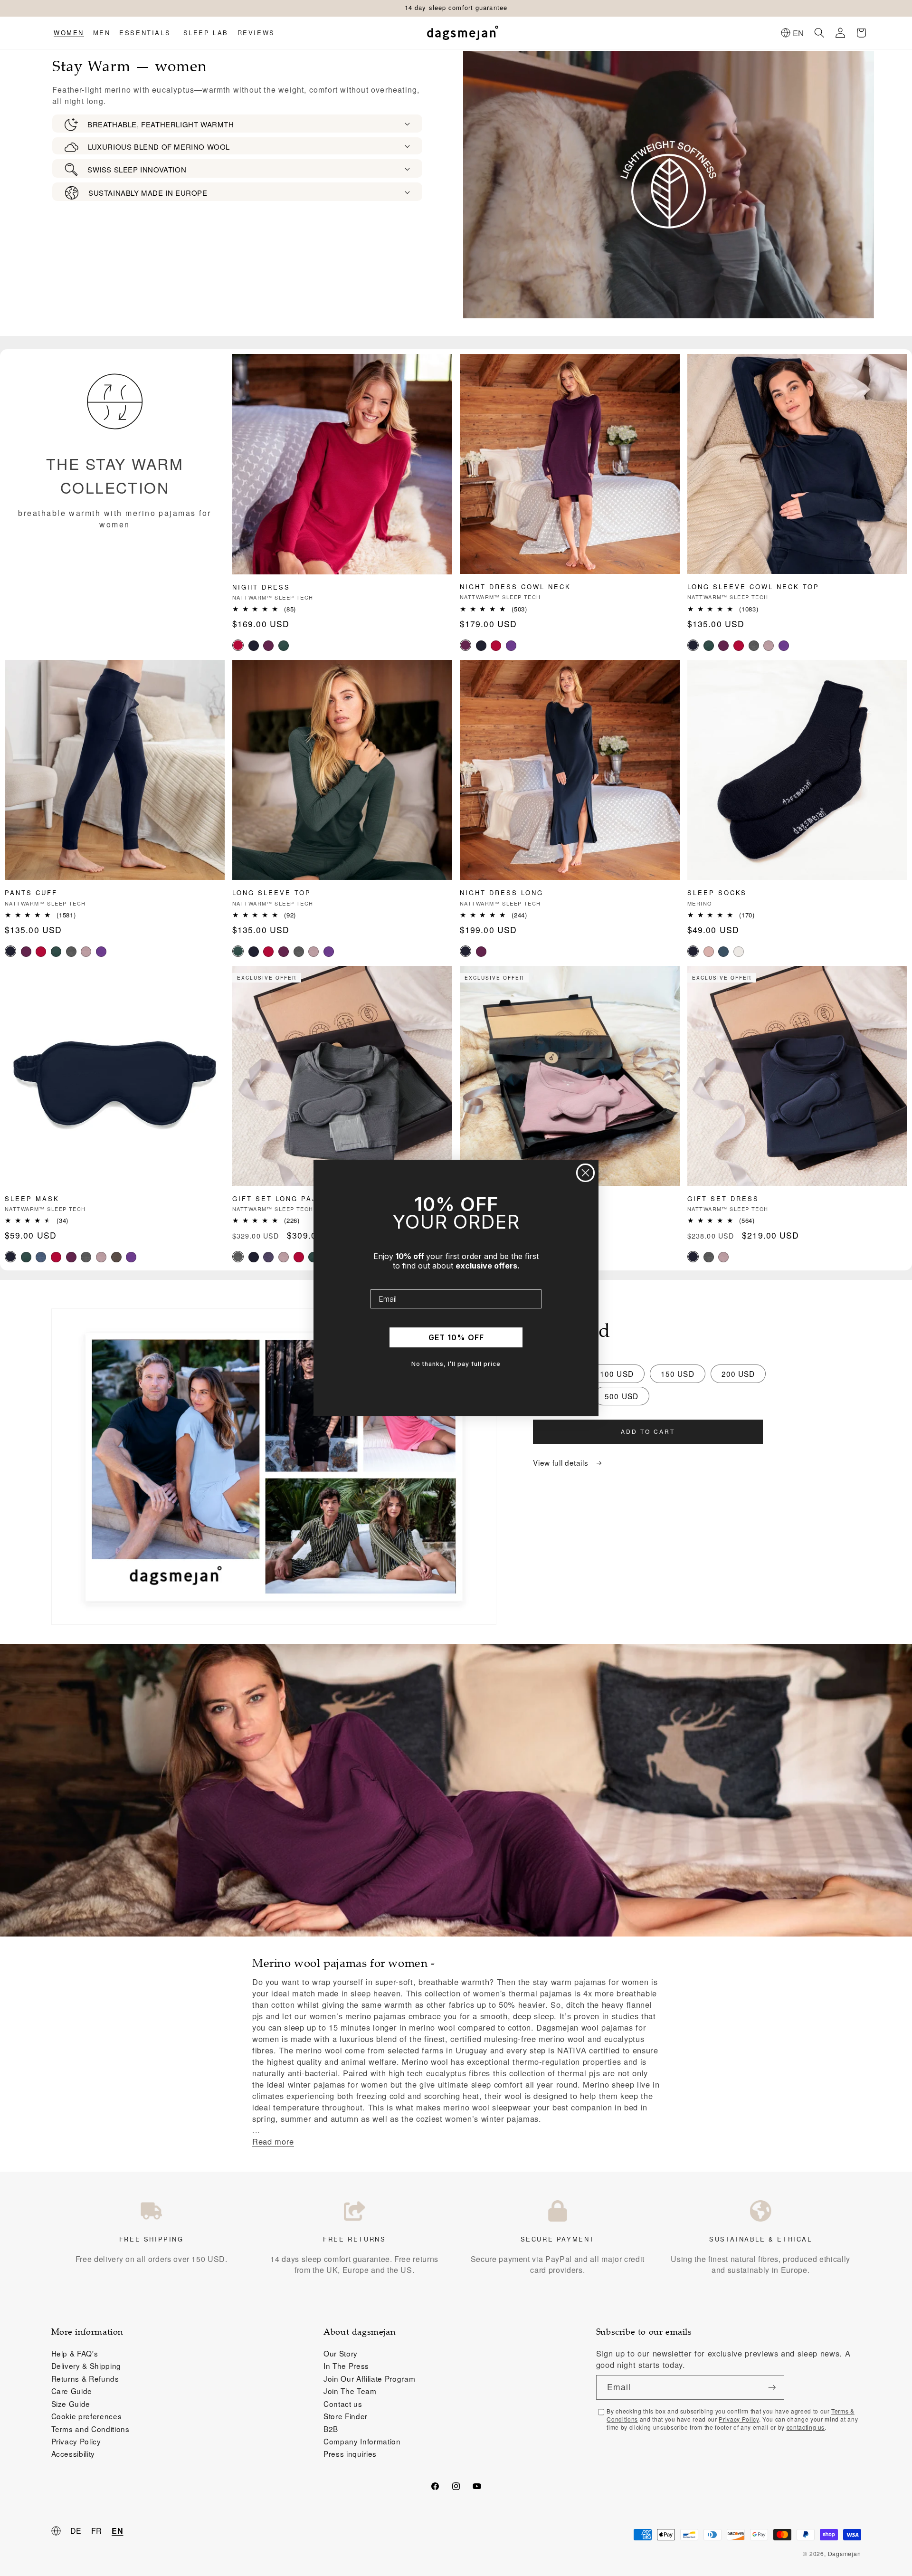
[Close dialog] (585, 1173)
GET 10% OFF (456, 1337)
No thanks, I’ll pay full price (456, 1364)
